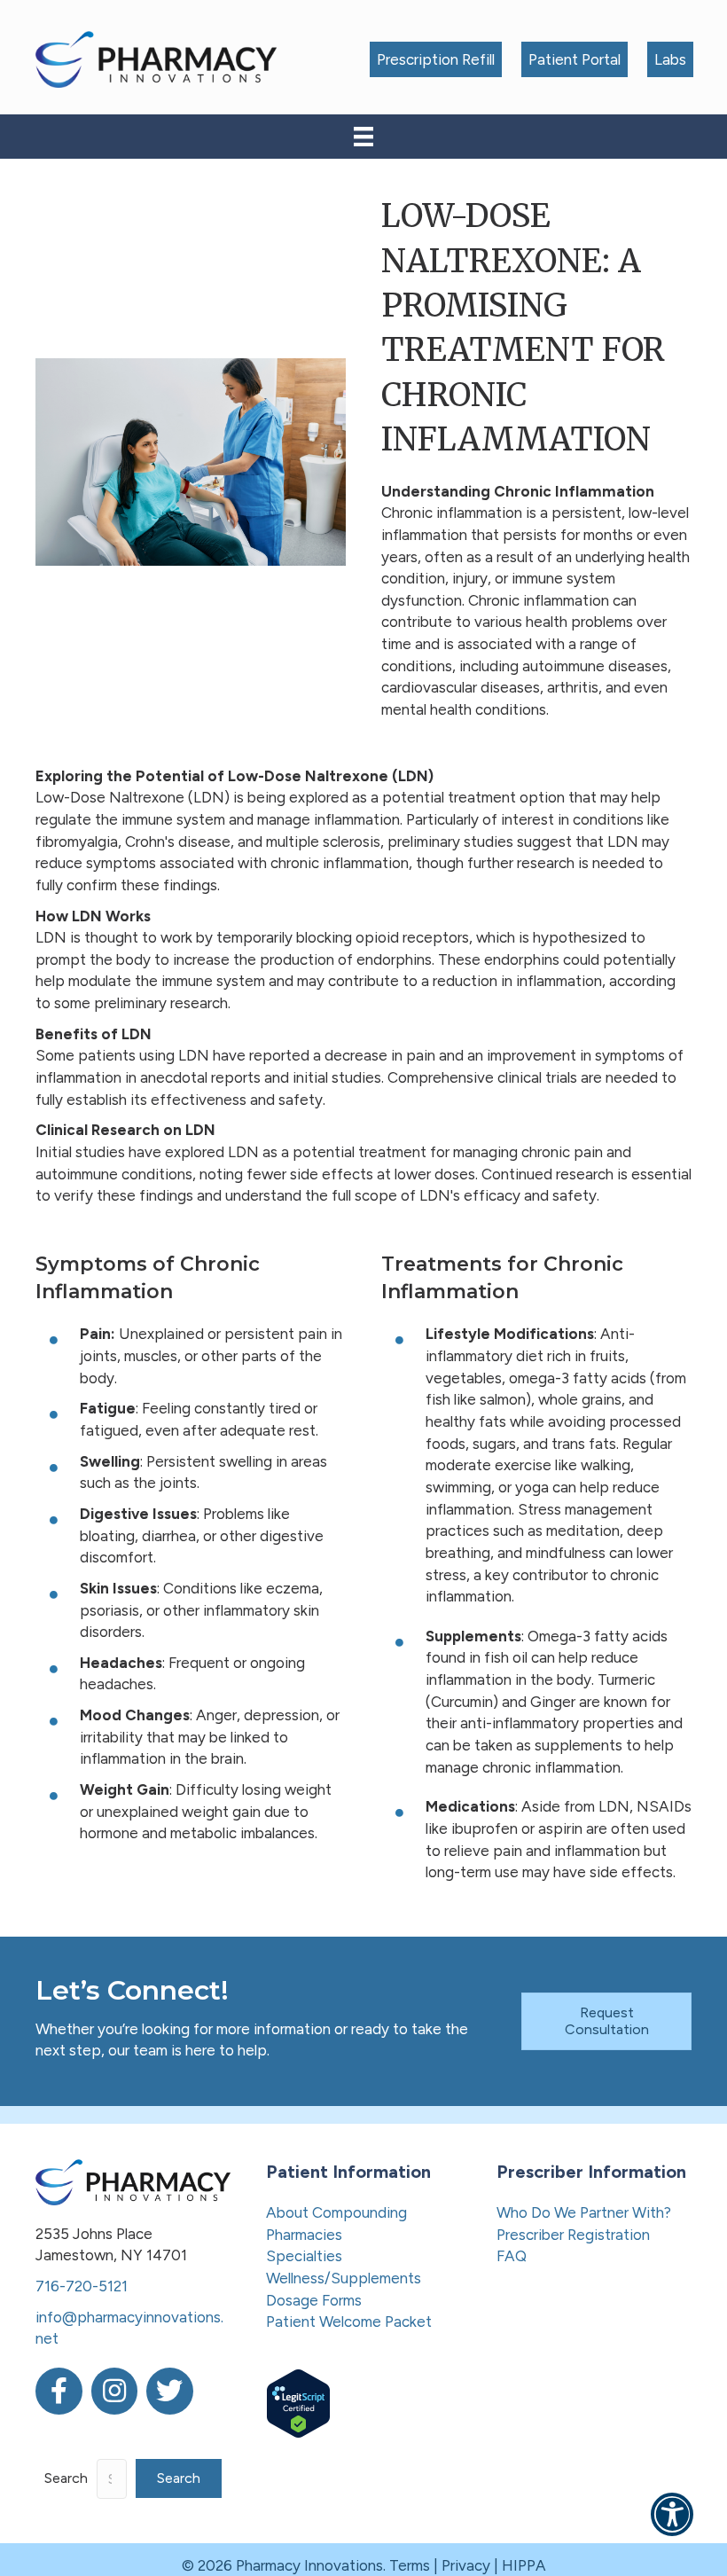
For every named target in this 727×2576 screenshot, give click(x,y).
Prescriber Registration (573, 2235)
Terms (410, 2565)
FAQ (512, 2256)
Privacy (466, 2565)
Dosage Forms (314, 2300)
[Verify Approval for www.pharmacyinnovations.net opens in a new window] (298, 2402)
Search (66, 2478)
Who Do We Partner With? (584, 2212)
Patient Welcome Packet (349, 2322)
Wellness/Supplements (344, 2278)
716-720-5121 (82, 2286)
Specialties (304, 2256)
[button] (179, 2478)
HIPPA (524, 2565)
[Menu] (363, 137)
